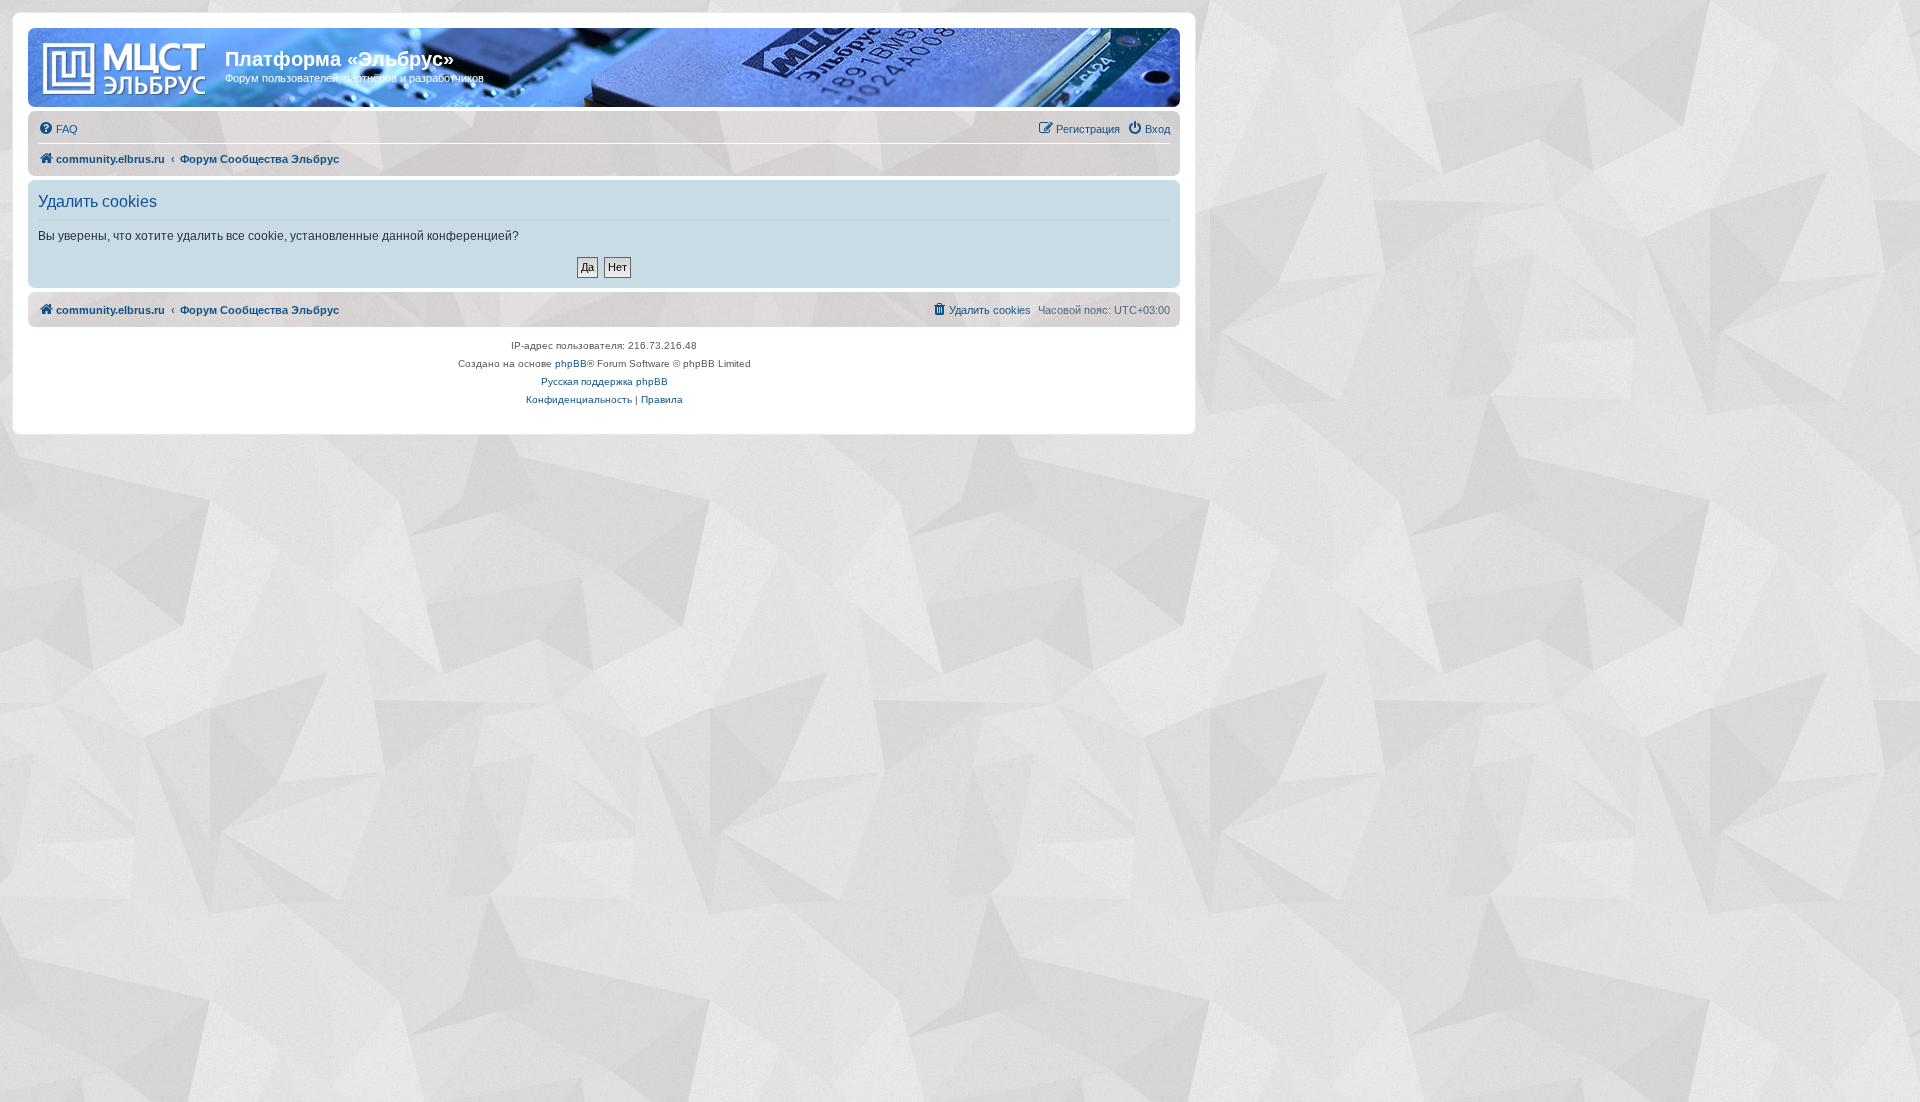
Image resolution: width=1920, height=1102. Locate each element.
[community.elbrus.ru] (129, 65)
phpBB (571, 363)
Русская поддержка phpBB (604, 381)
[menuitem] (58, 129)
